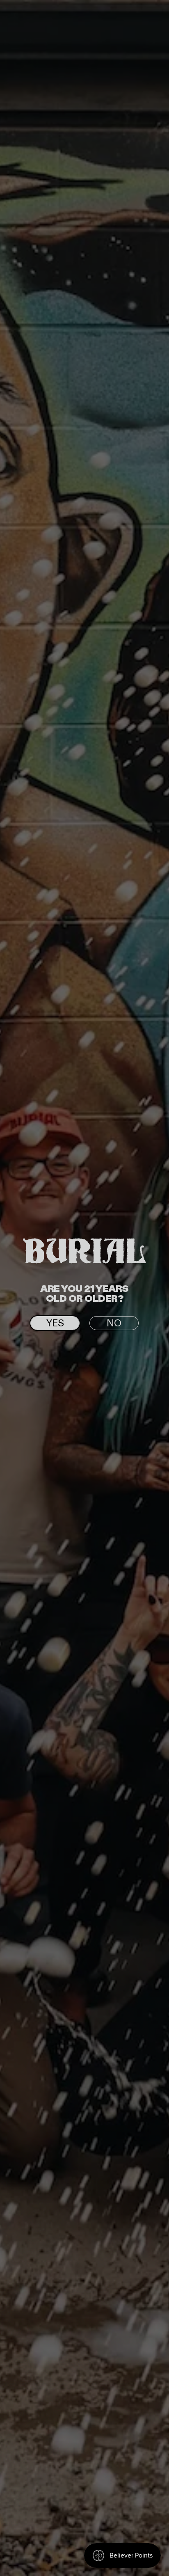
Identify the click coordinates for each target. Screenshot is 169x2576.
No (114, 1323)
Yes (55, 1323)
